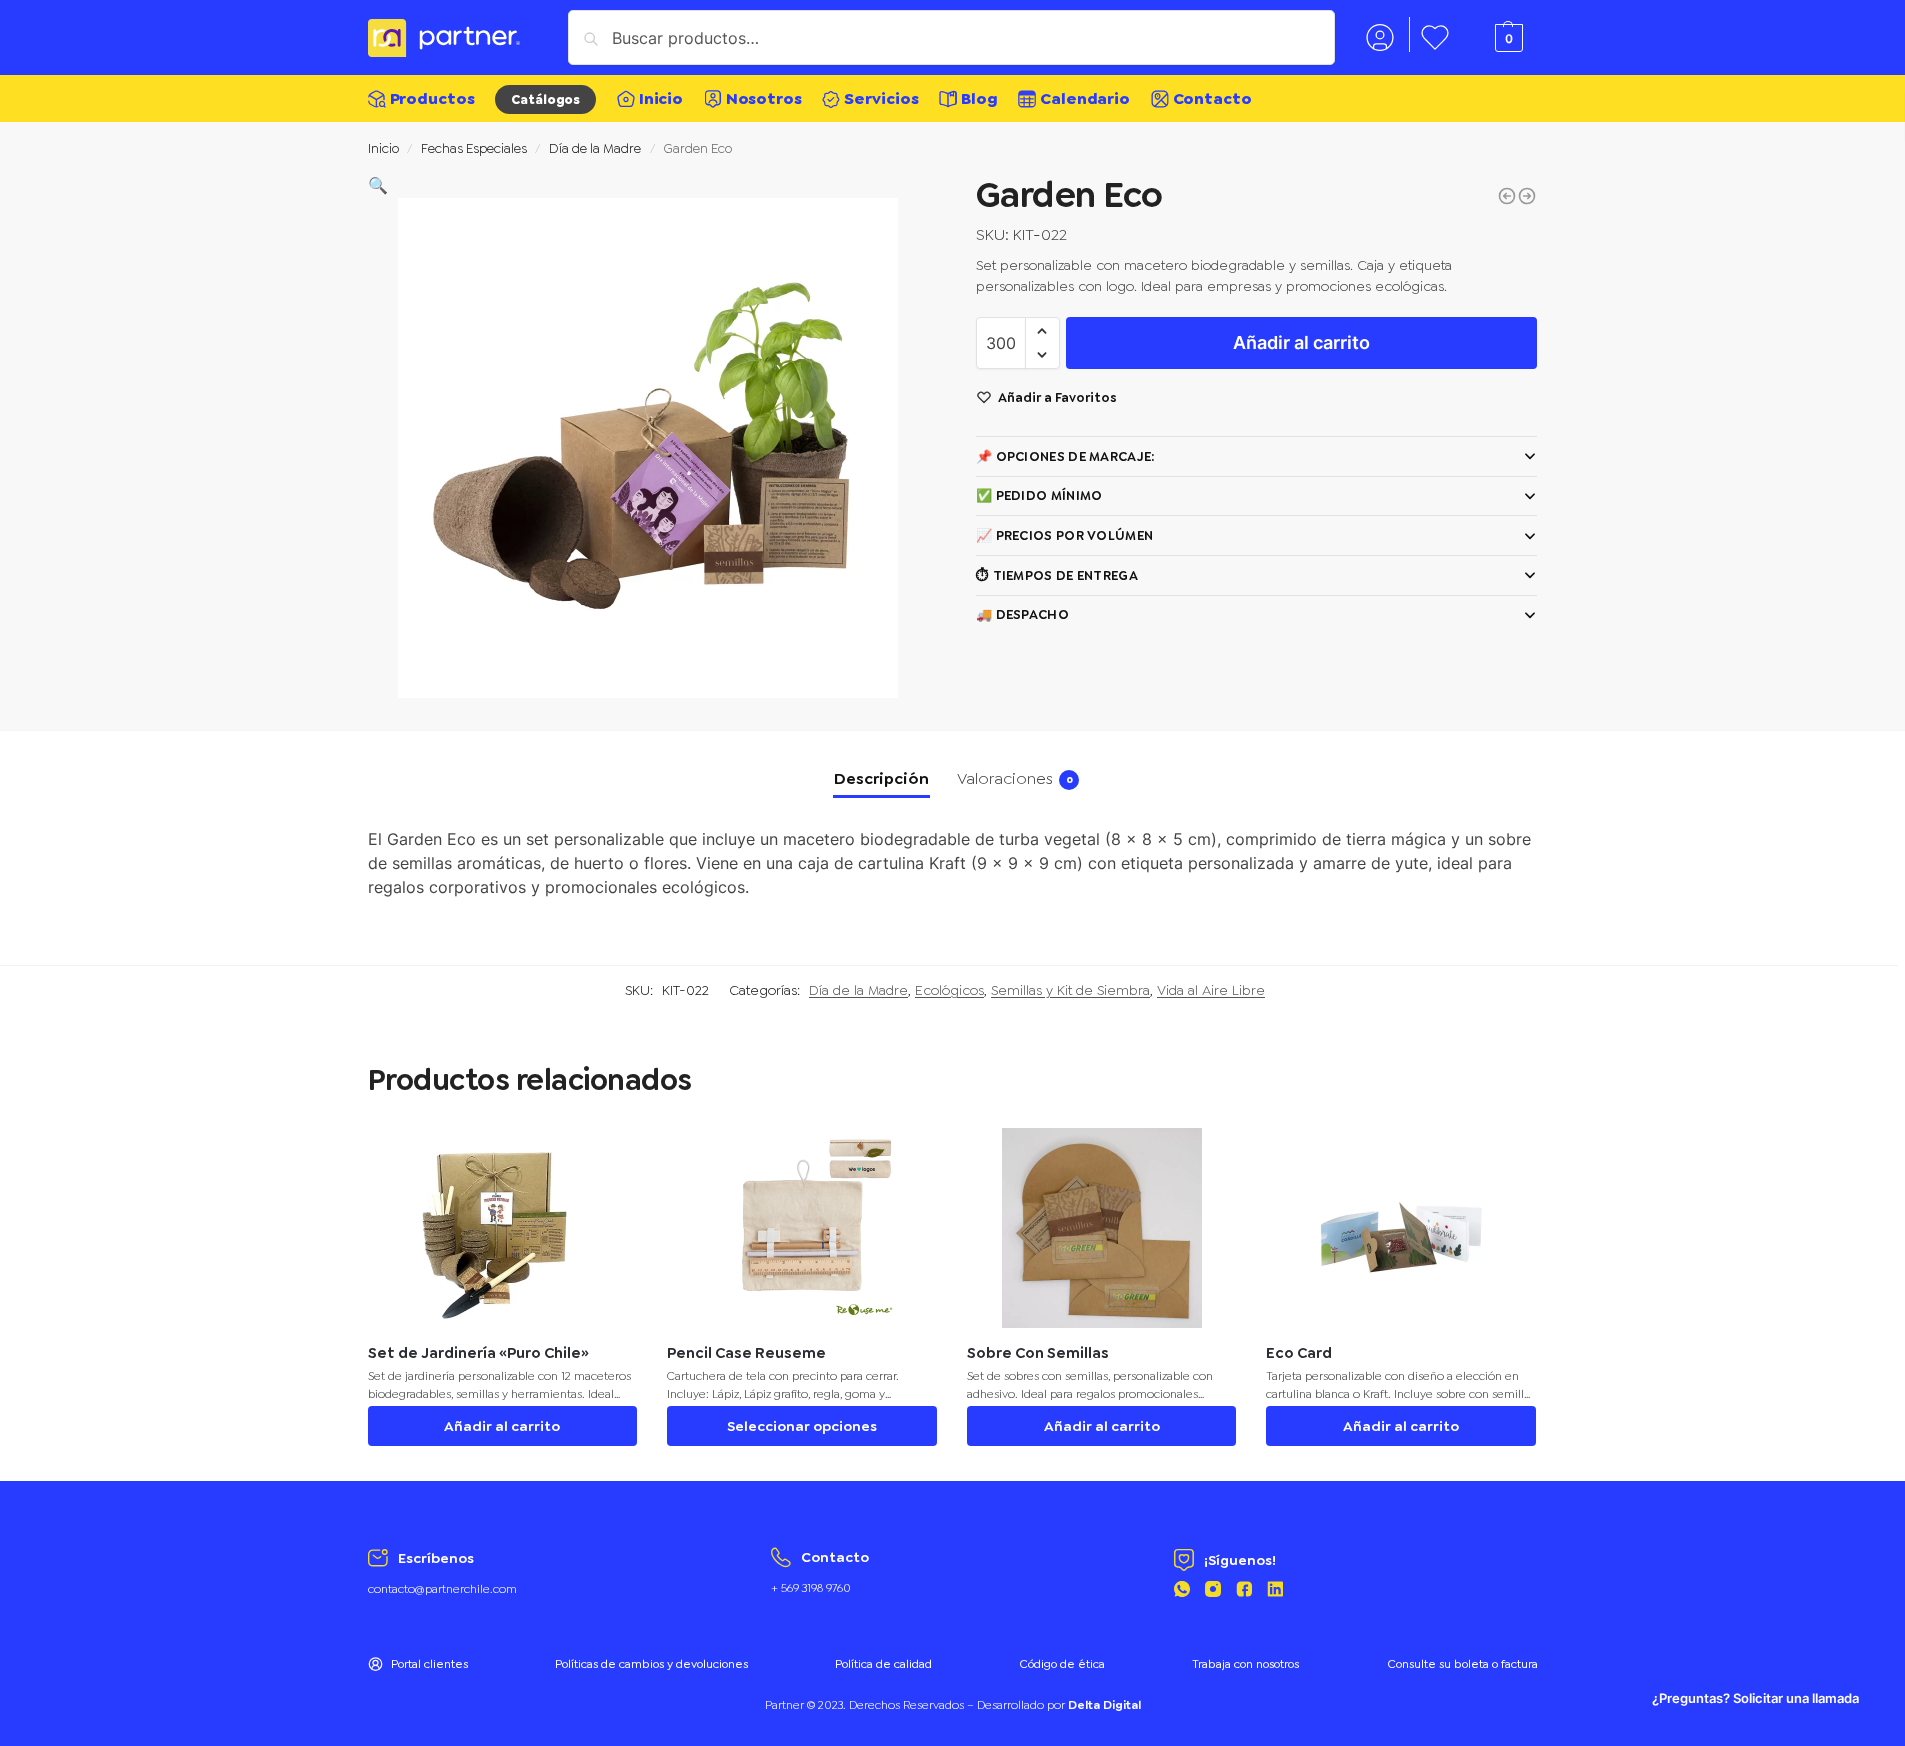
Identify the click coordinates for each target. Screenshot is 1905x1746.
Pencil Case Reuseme (746, 1353)
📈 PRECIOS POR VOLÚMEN (1064, 535)
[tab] (881, 779)
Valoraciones (1015, 778)
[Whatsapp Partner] (1182, 1592)
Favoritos (1435, 34)
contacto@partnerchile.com (442, 1589)
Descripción (881, 778)
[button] (378, 185)
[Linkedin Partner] (1275, 1592)
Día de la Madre (595, 148)
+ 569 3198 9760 (811, 1588)
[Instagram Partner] (1213, 1592)
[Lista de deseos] (607, 1158)
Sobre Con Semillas (1038, 1353)
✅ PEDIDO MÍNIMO (1039, 495)
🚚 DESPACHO (1022, 614)
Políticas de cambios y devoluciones (651, 1664)
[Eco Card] (1401, 1228)
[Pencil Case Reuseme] (802, 1228)
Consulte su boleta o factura (1462, 1664)
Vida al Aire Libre (1211, 990)
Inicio (383, 148)
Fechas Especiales (474, 148)
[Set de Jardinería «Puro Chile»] (503, 1228)
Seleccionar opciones (802, 1426)
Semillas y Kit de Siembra (1070, 990)
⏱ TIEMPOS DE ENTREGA (1057, 575)
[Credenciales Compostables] (1507, 196)
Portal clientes (429, 1664)
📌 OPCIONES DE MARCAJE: (1065, 456)
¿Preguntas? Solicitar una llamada (1755, 1698)
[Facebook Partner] (1244, 1592)
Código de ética (1062, 1664)
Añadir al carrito (1301, 342)
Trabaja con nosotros (1245, 1664)
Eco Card (1299, 1353)
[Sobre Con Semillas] (1102, 1228)
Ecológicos (949, 990)
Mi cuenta (1380, 34)
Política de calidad (883, 1664)
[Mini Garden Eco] (1527, 196)
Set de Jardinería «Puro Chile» (478, 1353)
